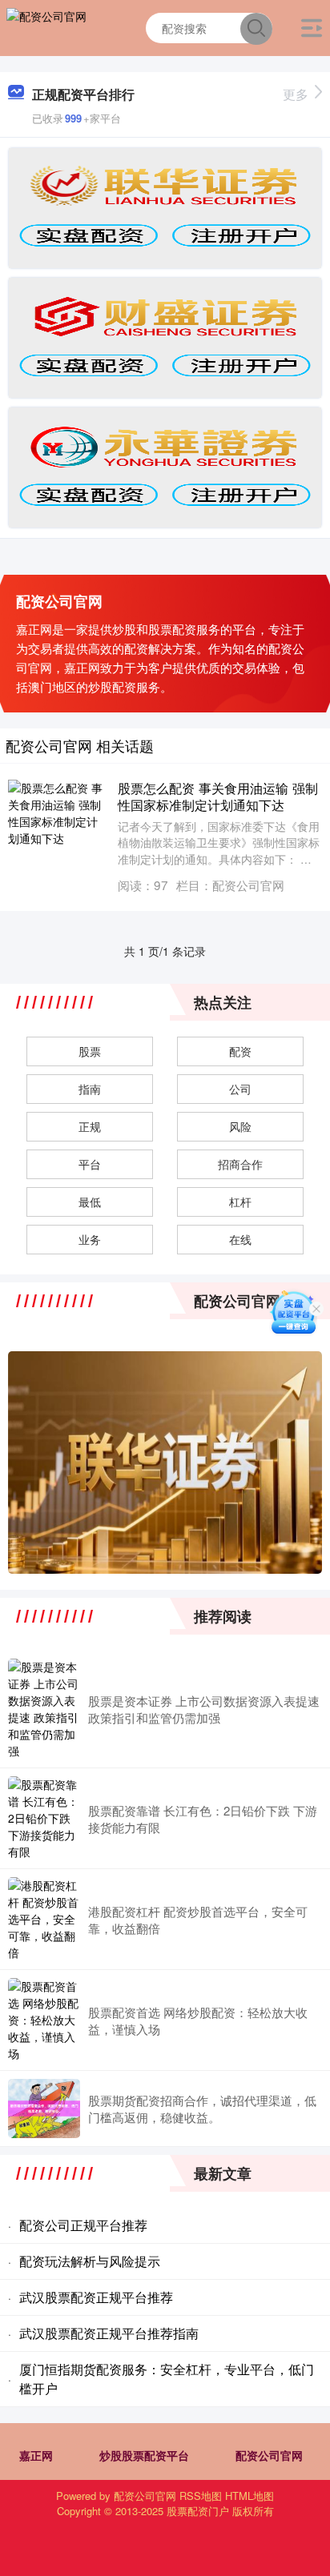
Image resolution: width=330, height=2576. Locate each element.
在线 (240, 1239)
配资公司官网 (269, 2455)
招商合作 (240, 1164)
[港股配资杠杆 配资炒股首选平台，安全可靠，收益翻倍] (44, 1919)
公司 (240, 1089)
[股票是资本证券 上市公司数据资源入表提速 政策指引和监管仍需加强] (44, 1709)
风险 (240, 1126)
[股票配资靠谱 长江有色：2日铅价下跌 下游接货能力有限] (44, 1818)
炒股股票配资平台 (144, 2455)
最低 (90, 1202)
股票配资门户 (198, 2511)
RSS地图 (201, 2496)
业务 (90, 1239)
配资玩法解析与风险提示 (90, 2261)
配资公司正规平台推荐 (83, 2225)
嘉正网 (36, 2455)
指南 (90, 1089)
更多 (296, 94)
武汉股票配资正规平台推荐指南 (109, 2333)
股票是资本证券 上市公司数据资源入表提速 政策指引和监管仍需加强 (204, 1709)
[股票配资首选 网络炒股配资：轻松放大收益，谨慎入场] (44, 2020)
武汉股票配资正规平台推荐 (96, 2297)
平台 (90, 1164)
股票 (90, 1051)
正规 (90, 1126)
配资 (240, 1051)
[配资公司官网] (46, 26)
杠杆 (240, 1202)
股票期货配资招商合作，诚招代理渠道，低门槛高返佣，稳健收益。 (202, 2109)
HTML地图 (250, 2496)
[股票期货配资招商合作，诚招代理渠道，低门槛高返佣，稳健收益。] (44, 2108)
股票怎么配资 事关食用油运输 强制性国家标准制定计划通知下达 (218, 796)
